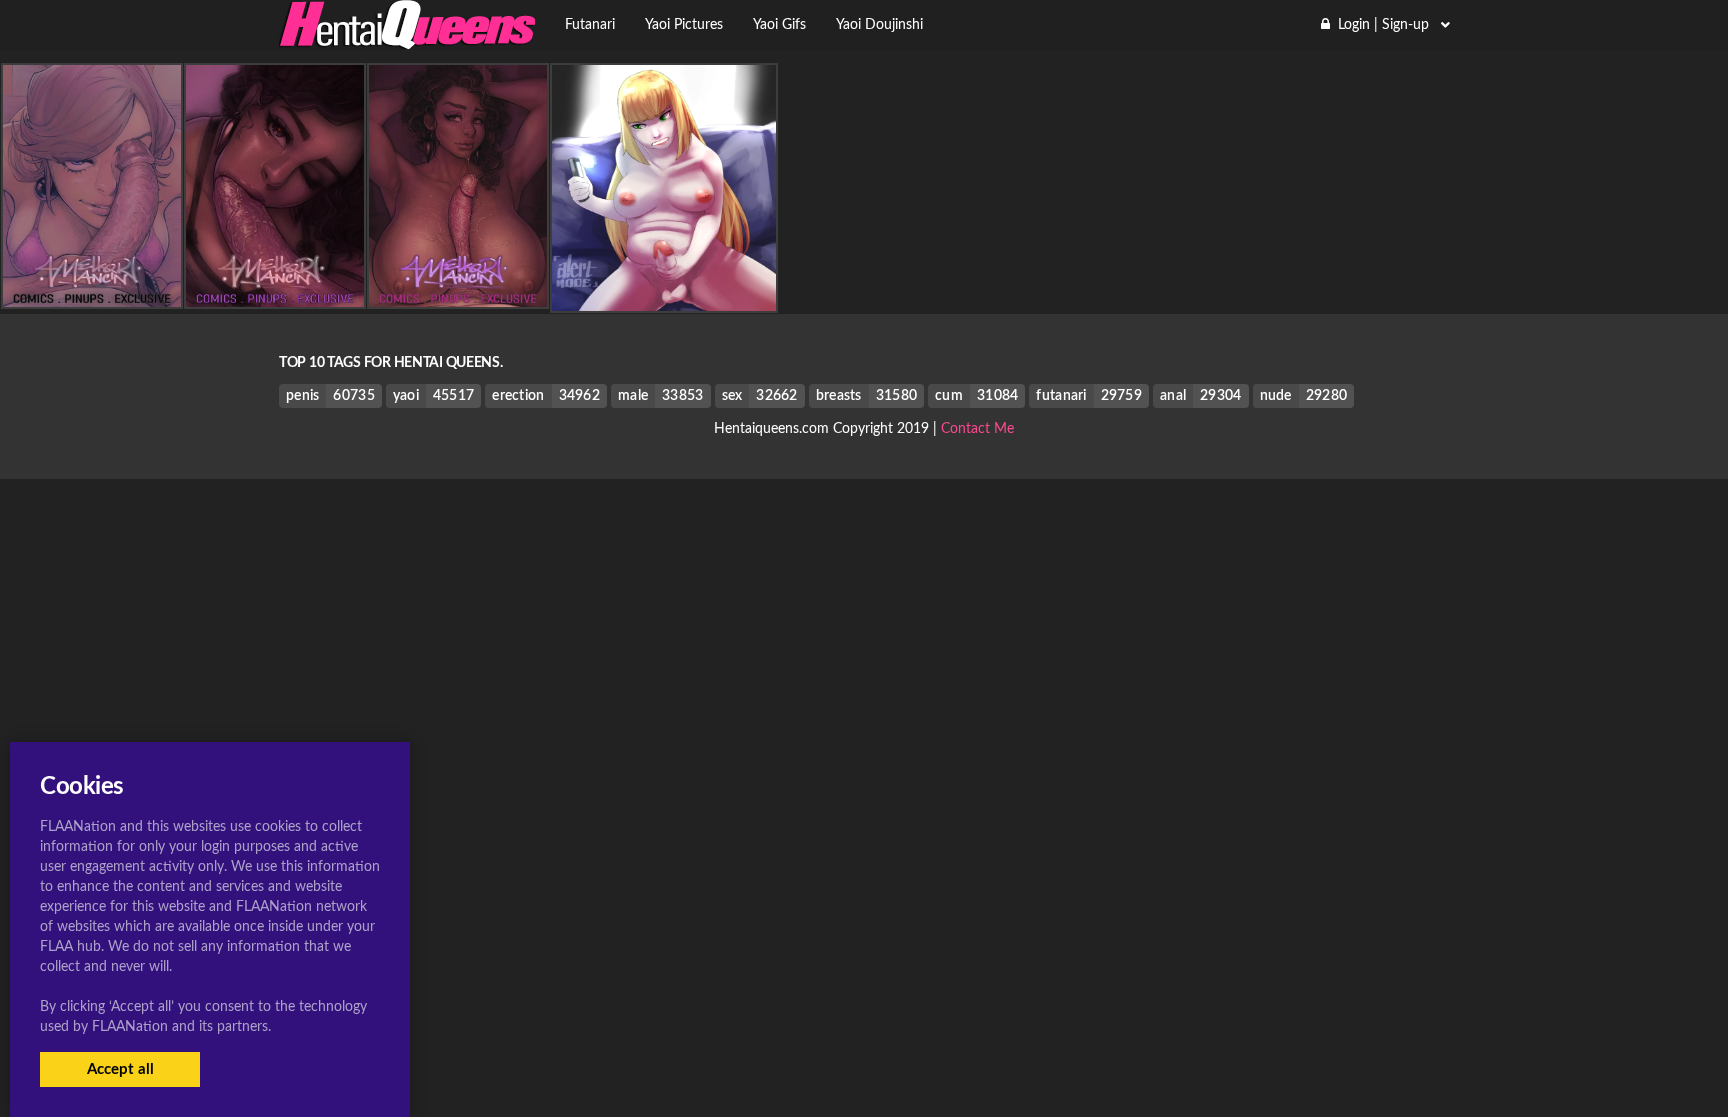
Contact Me (977, 429)
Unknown (663, 295)
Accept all (120, 1069)
